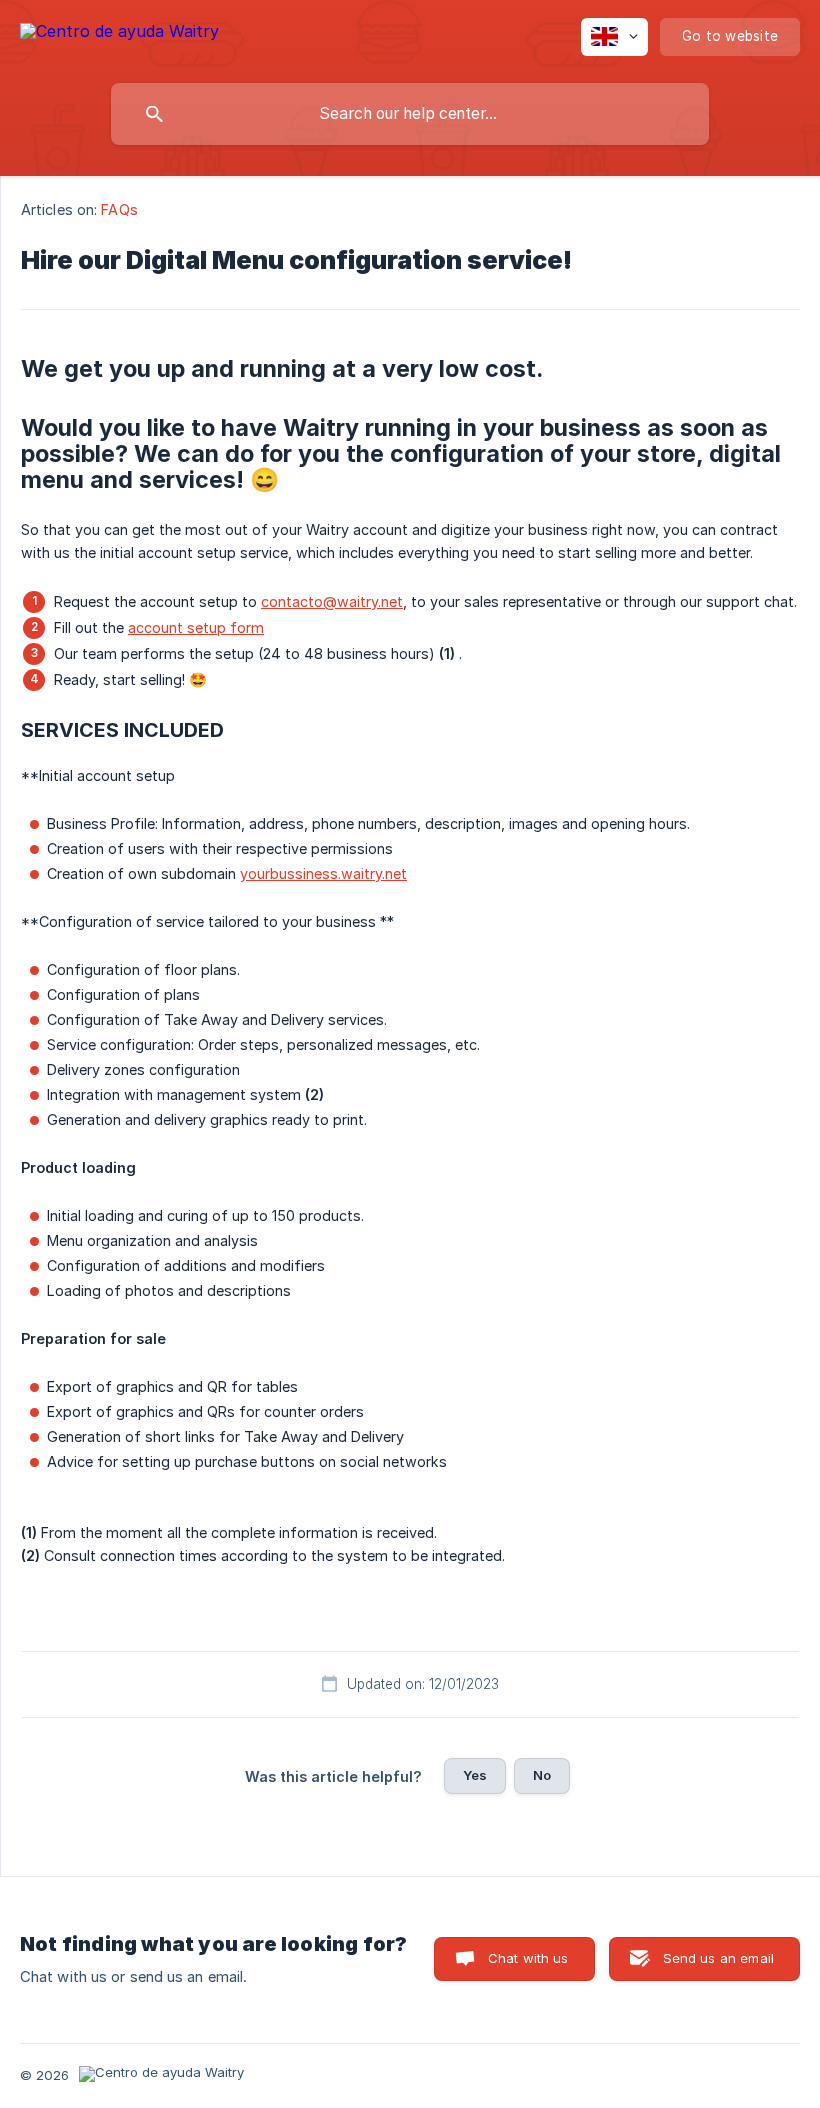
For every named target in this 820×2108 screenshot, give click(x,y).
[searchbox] (410, 114)
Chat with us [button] (528, 1958)
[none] (119, 34)
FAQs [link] (119, 209)
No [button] (542, 1775)
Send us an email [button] (718, 1958)
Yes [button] (475, 1775)
